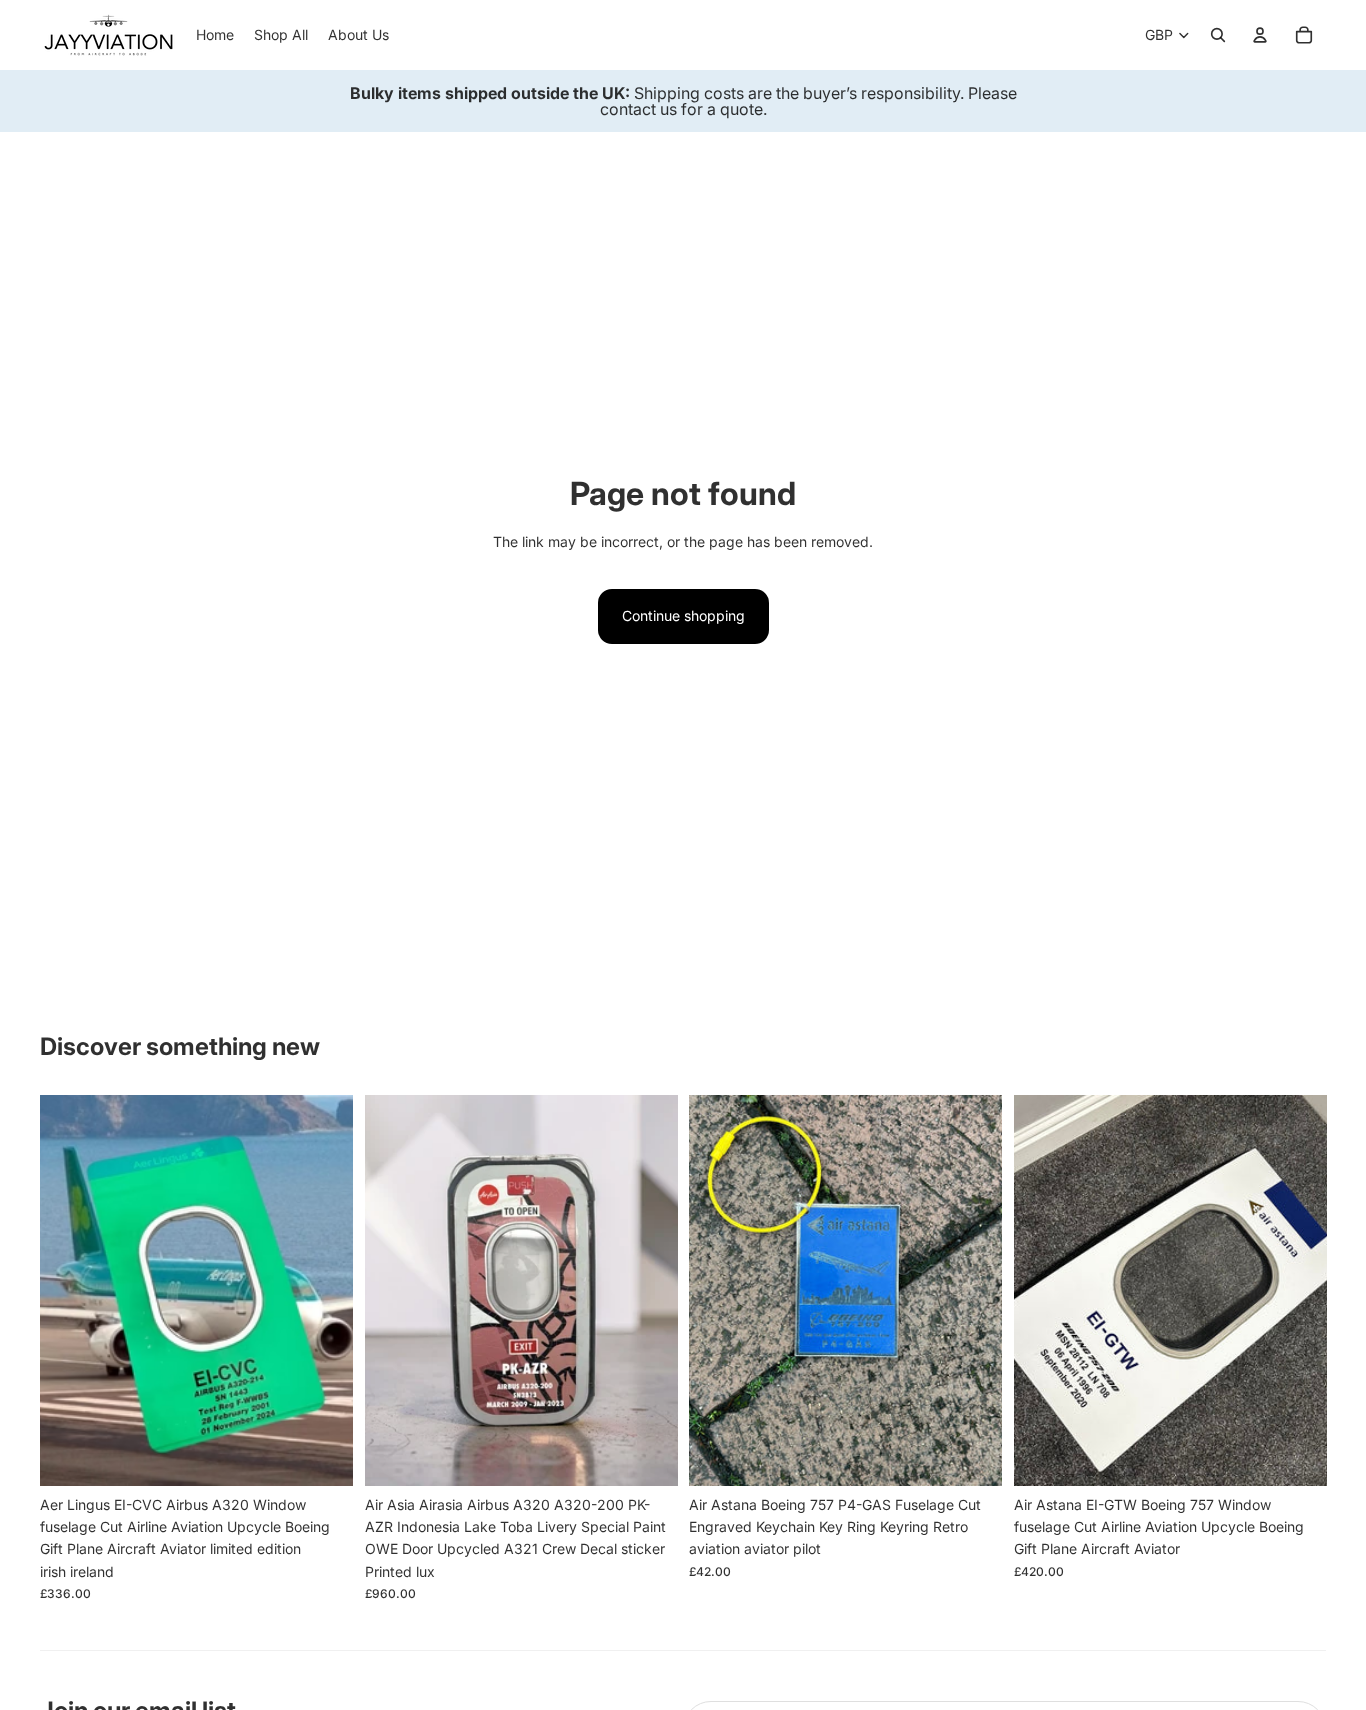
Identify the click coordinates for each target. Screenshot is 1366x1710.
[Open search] (1218, 35)
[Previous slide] (70, 1291)
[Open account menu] (1260, 35)
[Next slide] (323, 1291)
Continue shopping (683, 615)
